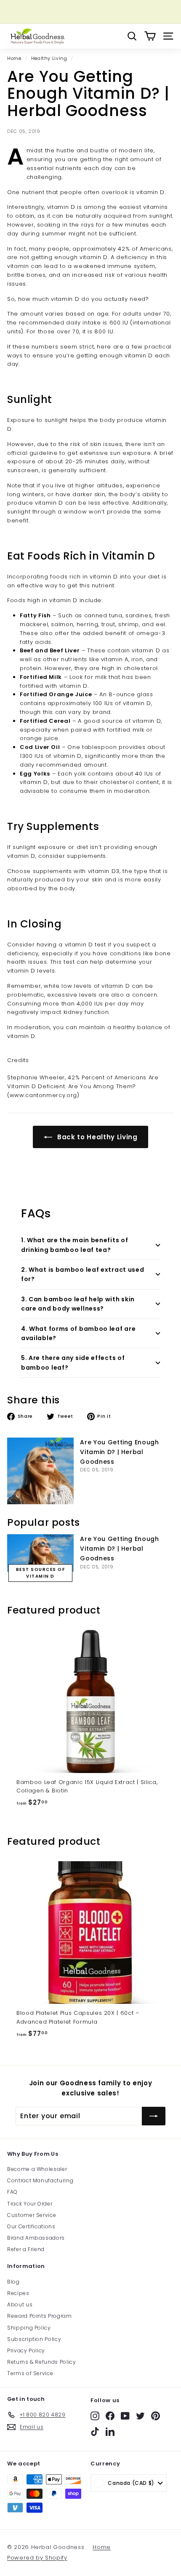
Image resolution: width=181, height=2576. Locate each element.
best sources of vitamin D (41, 1573)
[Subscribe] (154, 2116)
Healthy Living (49, 58)
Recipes (18, 2293)
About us (20, 2304)
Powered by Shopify (37, 2558)
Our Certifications (31, 2226)
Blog (13, 2282)
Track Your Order (30, 2204)
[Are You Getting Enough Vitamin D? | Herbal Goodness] (40, 1471)
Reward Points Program (40, 2316)
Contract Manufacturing (40, 2180)
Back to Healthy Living (97, 1137)
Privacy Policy (26, 2350)
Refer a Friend (26, 2249)
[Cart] (150, 36)
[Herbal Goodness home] (37, 36)
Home (14, 58)
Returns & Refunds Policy (42, 2362)
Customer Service (32, 2215)
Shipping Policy (29, 2328)
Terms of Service (30, 2373)
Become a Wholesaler (37, 2169)
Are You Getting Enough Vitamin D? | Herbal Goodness (119, 1452)
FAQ (12, 2192)
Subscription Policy (34, 2339)
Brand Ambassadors (36, 2238)
